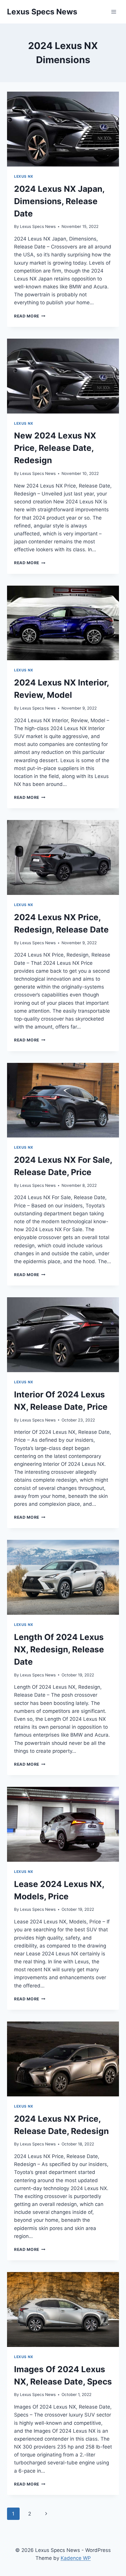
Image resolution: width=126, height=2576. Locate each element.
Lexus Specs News (38, 226)
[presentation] (63, 129)
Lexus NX (24, 176)
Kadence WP (76, 2558)
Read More (30, 316)
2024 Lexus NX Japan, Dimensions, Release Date (59, 201)
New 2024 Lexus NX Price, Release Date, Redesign (55, 448)
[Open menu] (114, 12)
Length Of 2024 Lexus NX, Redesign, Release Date (59, 1649)
